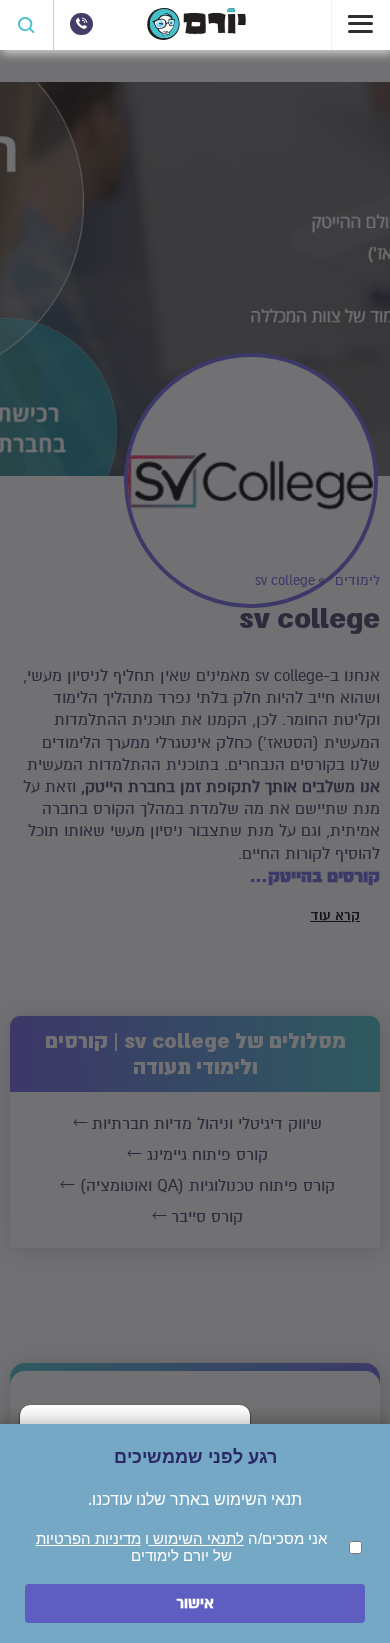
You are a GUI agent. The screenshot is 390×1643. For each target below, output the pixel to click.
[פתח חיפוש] (27, 25)
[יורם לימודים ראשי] (196, 35)
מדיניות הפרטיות (88, 1538)
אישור (195, 1603)
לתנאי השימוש (196, 1538)
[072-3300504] (81, 24)
